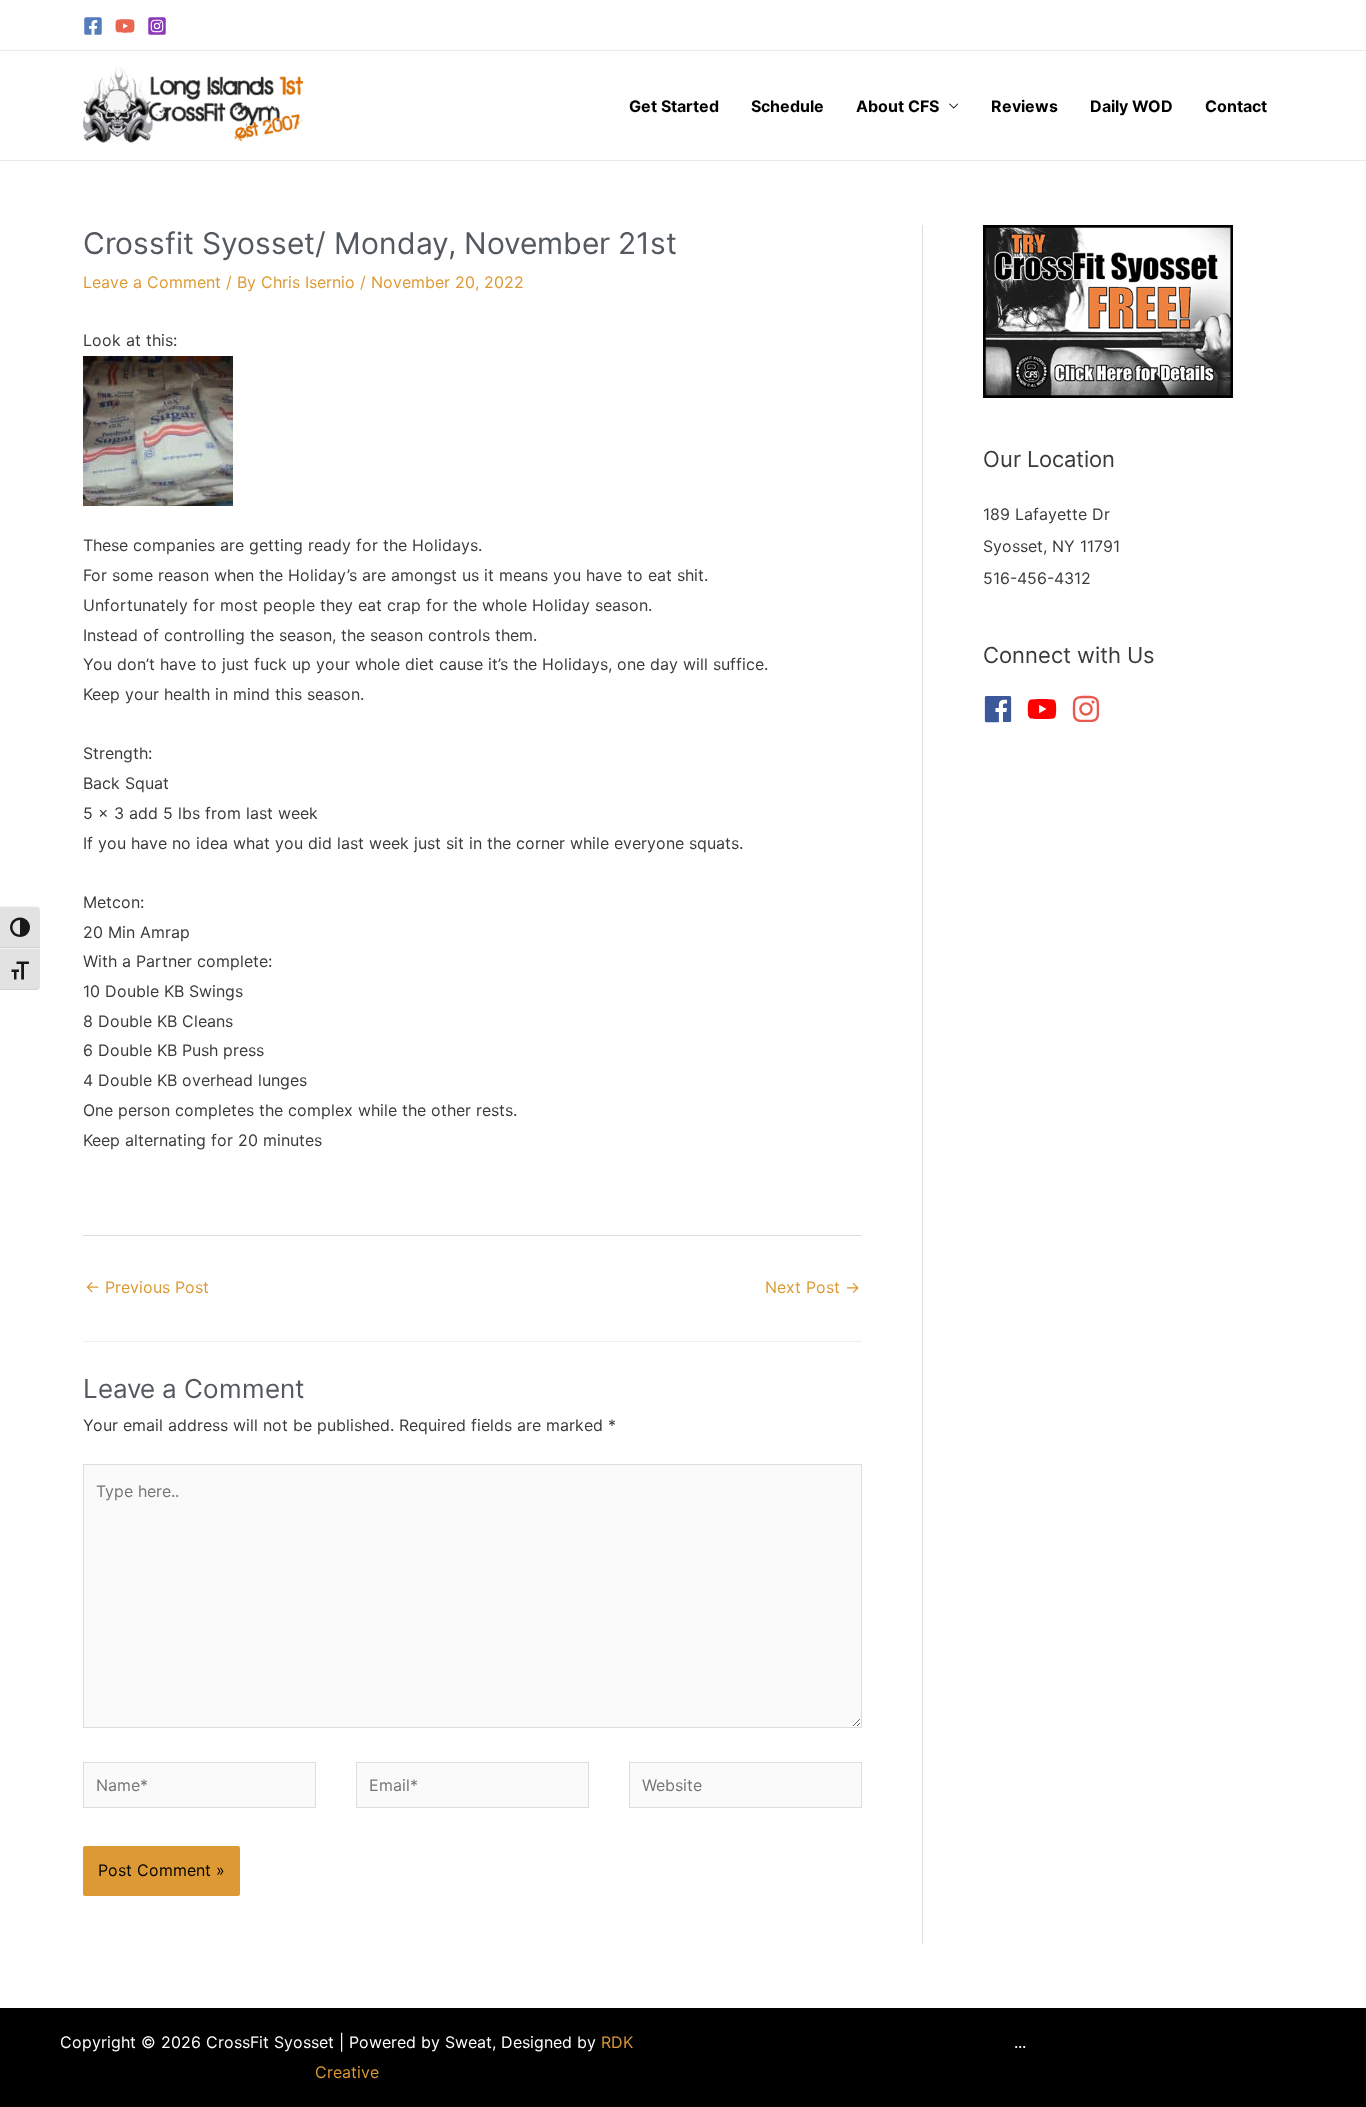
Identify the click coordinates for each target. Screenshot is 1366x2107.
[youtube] (1046, 709)
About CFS (897, 106)
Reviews (1024, 106)
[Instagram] (157, 26)
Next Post (812, 1287)
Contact (1236, 106)
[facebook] (1002, 709)
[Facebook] (93, 26)
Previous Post (147, 1287)
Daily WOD (1131, 106)
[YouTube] (125, 26)
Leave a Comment (152, 282)
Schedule (787, 106)
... (1020, 2042)
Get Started (674, 106)
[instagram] (1090, 709)
